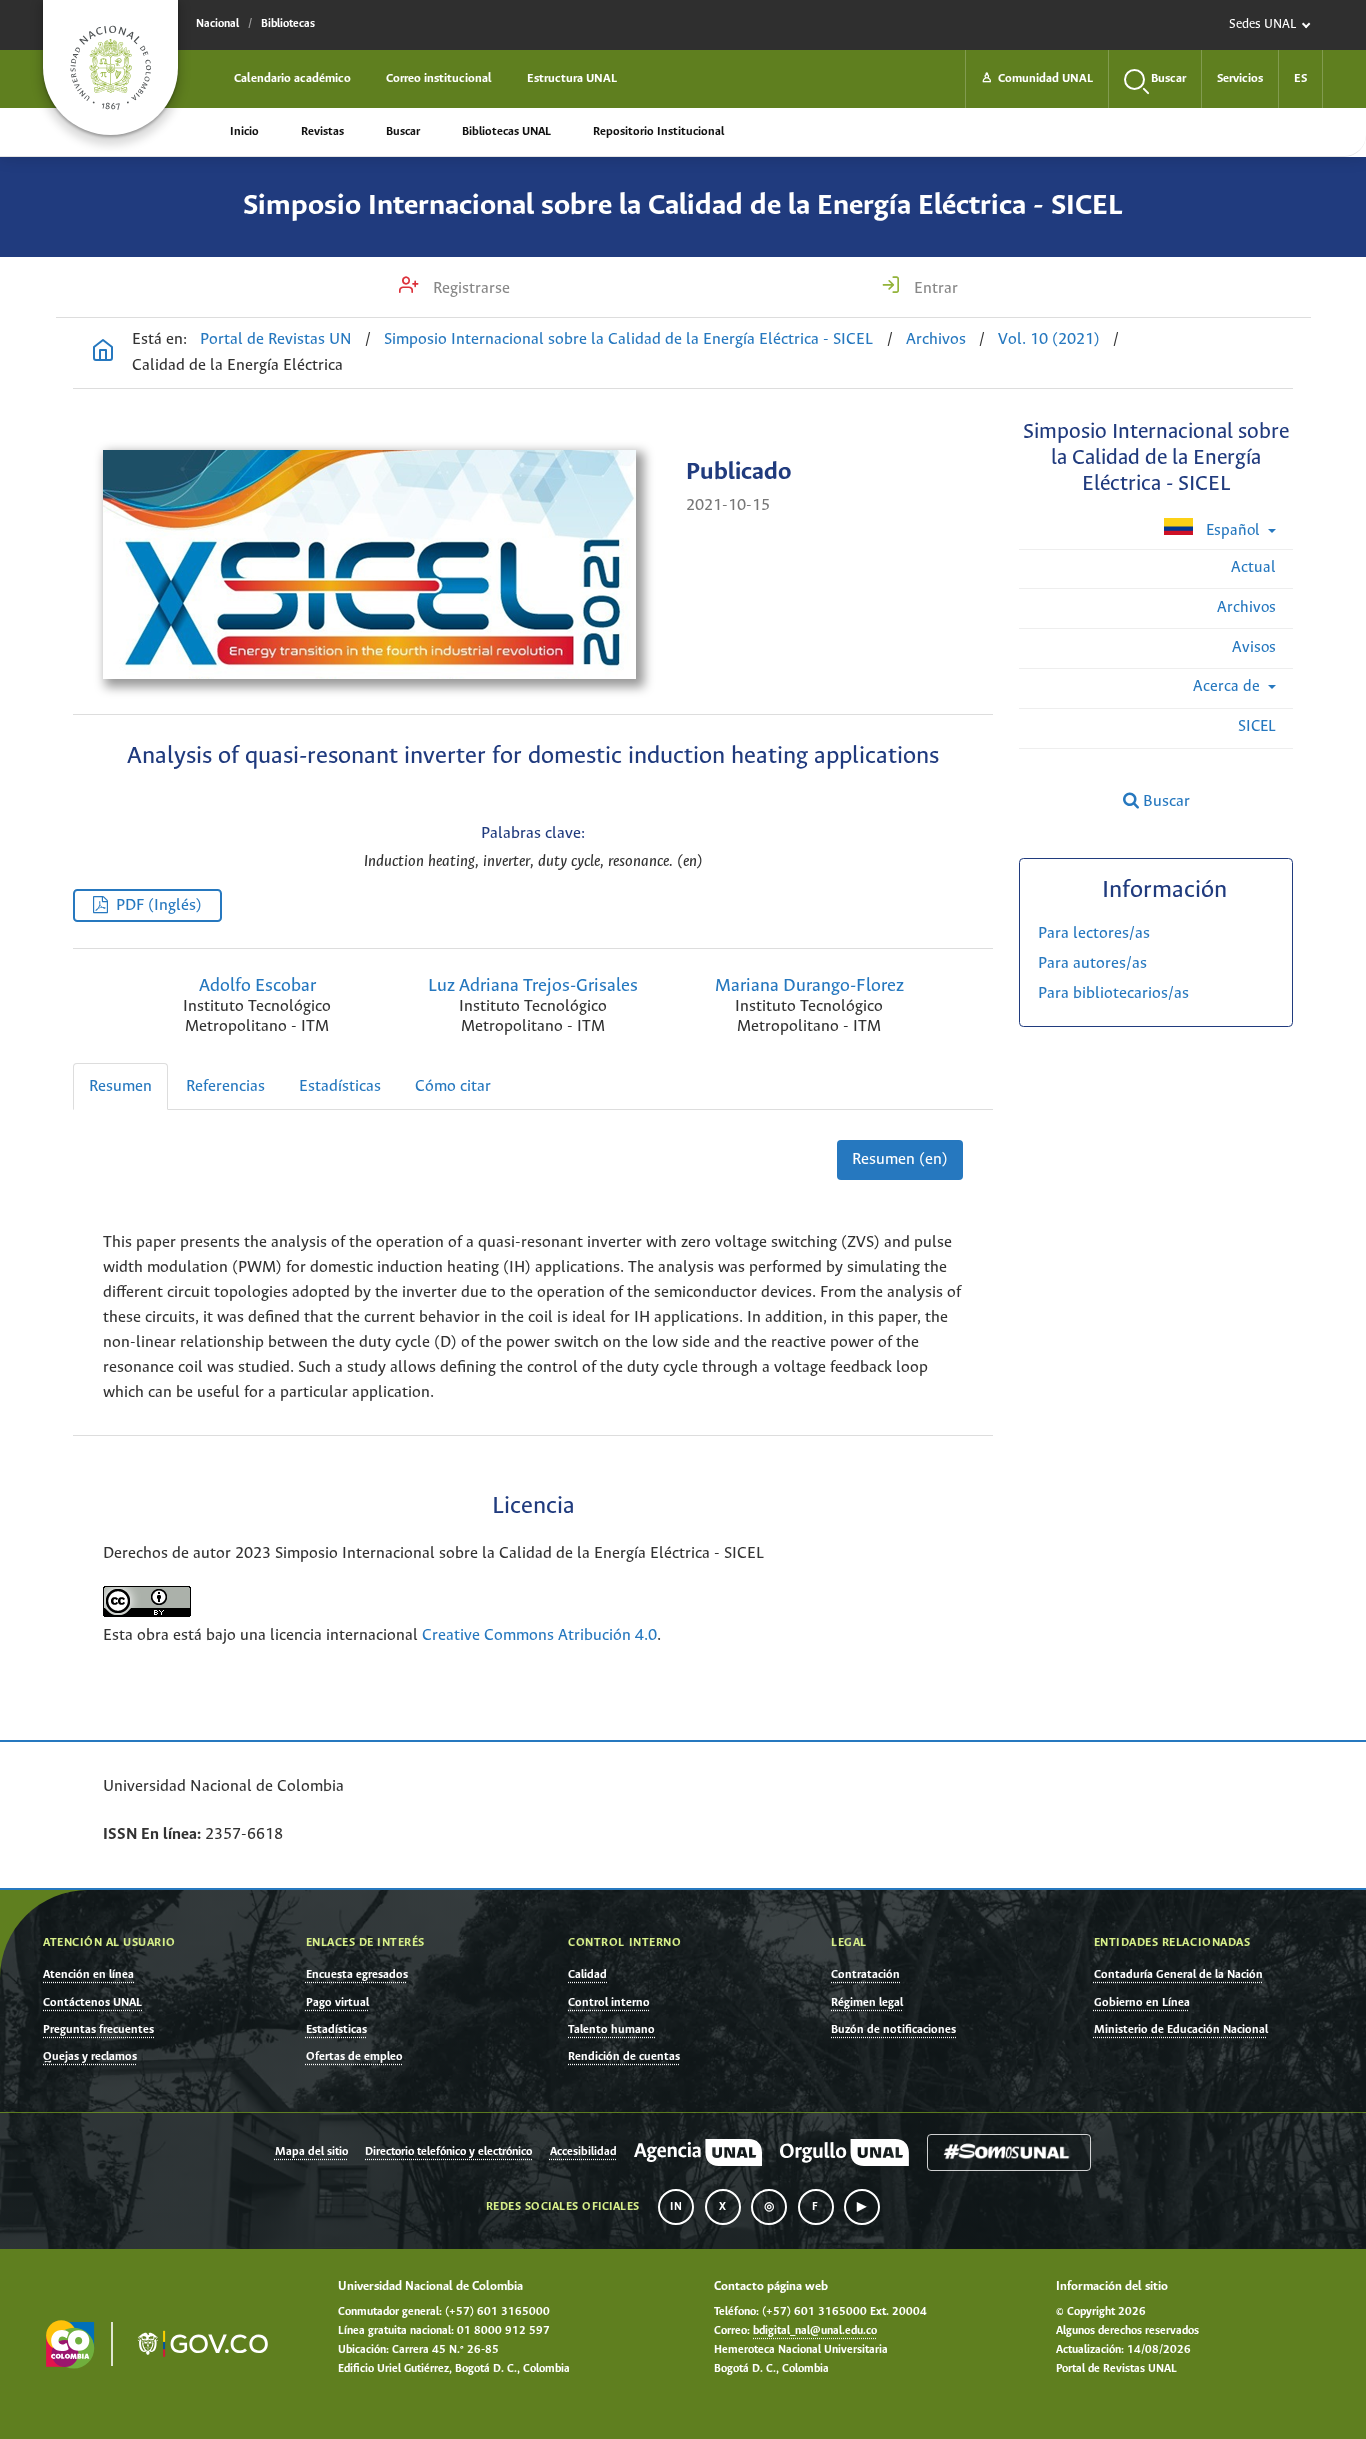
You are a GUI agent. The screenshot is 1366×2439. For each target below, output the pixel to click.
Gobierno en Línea (1142, 2002)
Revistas (322, 131)
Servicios (1240, 78)
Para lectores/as (1094, 933)
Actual (1253, 567)
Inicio (244, 131)
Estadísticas (340, 1086)
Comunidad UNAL (1037, 78)
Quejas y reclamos (90, 2056)
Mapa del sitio (311, 2152)
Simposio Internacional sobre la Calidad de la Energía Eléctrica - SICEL (683, 206)
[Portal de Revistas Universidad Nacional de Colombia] (103, 353)
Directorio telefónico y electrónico (448, 2152)
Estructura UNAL (572, 78)
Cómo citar (453, 1086)
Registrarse (469, 288)
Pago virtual (337, 2002)
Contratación (865, 1974)
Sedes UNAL (1262, 24)
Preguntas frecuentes (98, 2029)
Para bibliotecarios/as (1113, 993)
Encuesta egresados (357, 1974)
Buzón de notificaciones (893, 2029)
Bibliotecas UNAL (506, 131)
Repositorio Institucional (658, 131)
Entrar (934, 288)
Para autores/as (1092, 963)
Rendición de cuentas (624, 2056)
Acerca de (1228, 686)
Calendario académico (292, 78)
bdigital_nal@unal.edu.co (815, 2331)
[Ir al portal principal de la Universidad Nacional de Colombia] (110, 67)
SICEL (1257, 726)
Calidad (587, 1974)
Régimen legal (867, 2002)
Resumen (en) (900, 1159)
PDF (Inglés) (159, 905)
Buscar (403, 131)
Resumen (120, 1086)
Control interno (609, 2002)
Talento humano (611, 2029)
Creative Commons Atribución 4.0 (539, 1635)
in (676, 2207)
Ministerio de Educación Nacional (1181, 2029)
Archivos (936, 339)
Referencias (225, 1086)
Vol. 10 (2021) (1049, 339)
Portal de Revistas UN (276, 339)
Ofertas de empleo (354, 2056)
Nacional (217, 24)
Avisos (1254, 647)
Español (1233, 530)
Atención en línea (88, 1974)
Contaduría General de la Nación (1178, 1974)
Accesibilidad (583, 2152)
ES (1300, 78)
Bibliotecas (288, 24)
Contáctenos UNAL (92, 2002)
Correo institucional (439, 78)
